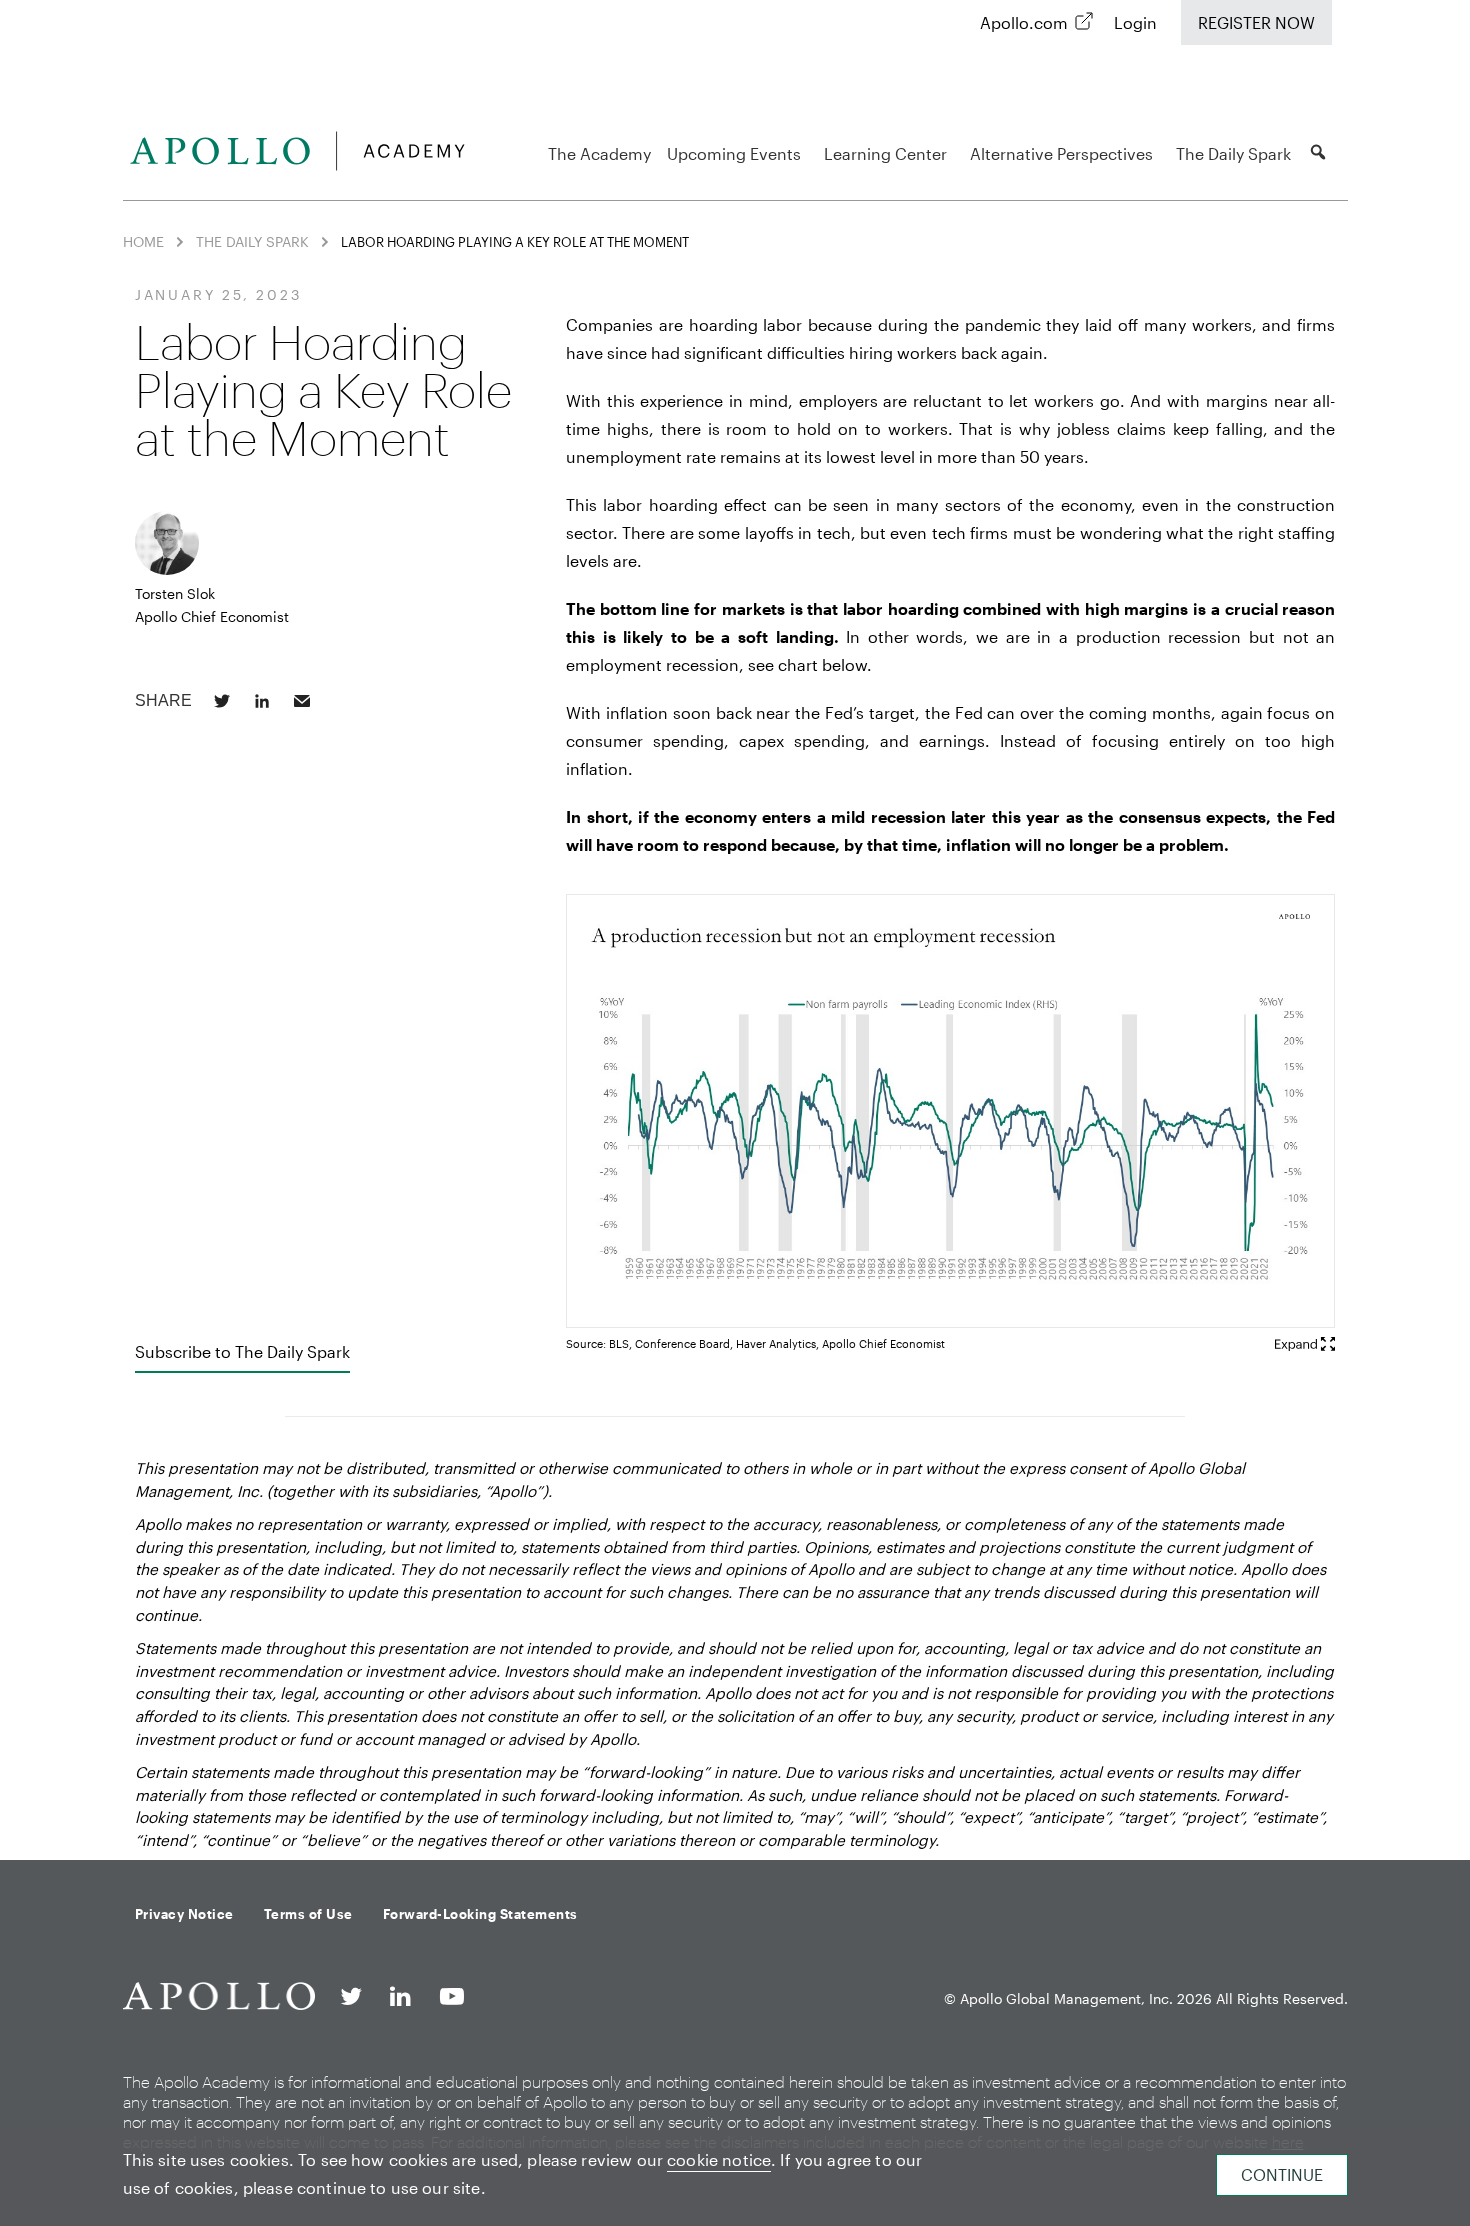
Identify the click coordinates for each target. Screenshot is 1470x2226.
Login (1135, 22)
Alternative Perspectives (1061, 153)
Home (143, 241)
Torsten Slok (175, 593)
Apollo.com (1024, 22)
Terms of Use (308, 1914)
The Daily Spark (1233, 153)
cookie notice (719, 2159)
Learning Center (885, 153)
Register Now (1256, 22)
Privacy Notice (184, 1914)
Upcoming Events (734, 153)
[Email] (302, 701)
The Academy (599, 153)
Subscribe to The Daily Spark (242, 1351)
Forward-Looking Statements (480, 1914)
